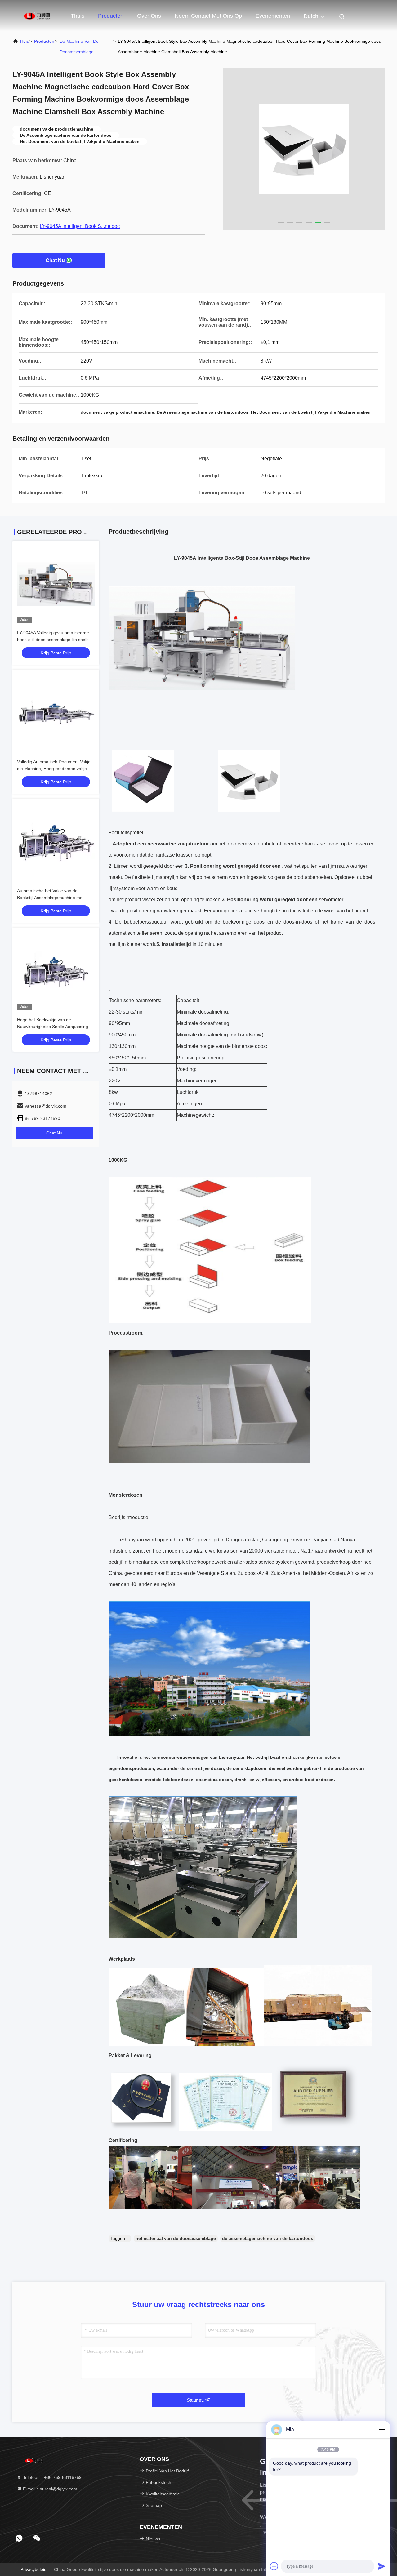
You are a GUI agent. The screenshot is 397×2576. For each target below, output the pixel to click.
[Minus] (381, 2430)
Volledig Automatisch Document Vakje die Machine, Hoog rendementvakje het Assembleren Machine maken (56, 769)
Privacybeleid (33, 2569)
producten (44, 41)
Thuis (78, 16)
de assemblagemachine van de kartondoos (268, 2238)
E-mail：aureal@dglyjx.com (49, 2489)
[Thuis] (37, 16)
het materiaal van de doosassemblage (176, 2238)
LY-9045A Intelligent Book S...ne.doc (80, 226)
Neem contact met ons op (208, 16)
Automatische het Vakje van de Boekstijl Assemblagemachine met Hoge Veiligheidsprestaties (50, 898)
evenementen (273, 16)
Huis (25, 41)
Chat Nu (55, 260)
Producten (111, 16)
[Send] (381, 2566)
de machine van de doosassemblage (79, 47)
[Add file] (274, 2566)
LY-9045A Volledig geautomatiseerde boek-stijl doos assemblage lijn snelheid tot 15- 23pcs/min (56, 640)
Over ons (149, 16)
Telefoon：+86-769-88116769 (52, 2477)
